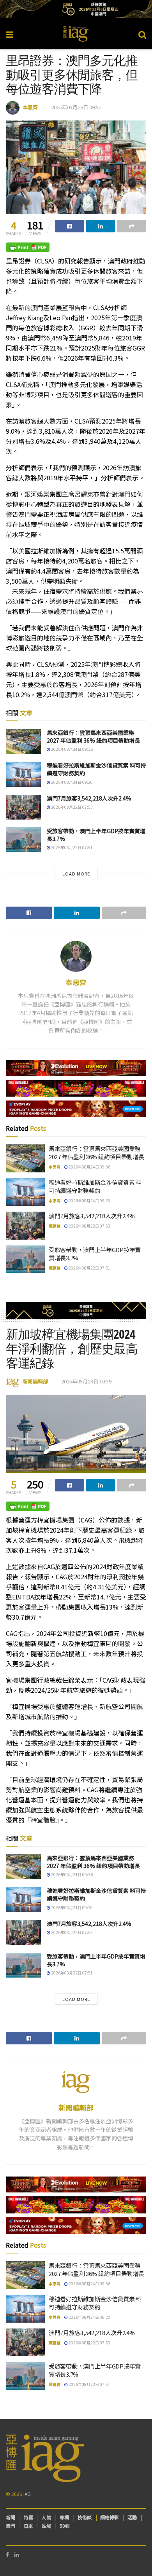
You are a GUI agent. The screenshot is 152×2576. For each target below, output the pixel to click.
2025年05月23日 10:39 (86, 1381)
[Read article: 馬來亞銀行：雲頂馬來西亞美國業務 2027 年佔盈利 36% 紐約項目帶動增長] (23, 741)
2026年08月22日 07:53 (72, 807)
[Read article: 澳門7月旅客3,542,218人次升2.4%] (23, 807)
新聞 (11, 2517)
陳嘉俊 (55, 1226)
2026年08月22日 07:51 (72, 847)
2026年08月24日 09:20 (72, 782)
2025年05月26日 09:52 (76, 107)
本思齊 (30, 107)
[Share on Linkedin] (101, 226)
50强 (65, 2526)
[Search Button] (142, 34)
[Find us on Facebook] (7, 2554)
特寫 (28, 2517)
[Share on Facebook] (70, 226)
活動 (132, 2517)
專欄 (64, 2517)
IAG (27, 2494)
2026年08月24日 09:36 (72, 749)
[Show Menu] (10, 34)
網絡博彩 (110, 2517)
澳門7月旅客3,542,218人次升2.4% (89, 798)
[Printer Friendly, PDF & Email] (28, 247)
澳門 (11, 2526)
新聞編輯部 (35, 1381)
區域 (46, 2526)
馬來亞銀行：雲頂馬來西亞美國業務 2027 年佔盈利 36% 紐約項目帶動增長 (93, 736)
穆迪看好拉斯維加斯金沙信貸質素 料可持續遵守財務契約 (96, 769)
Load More (76, 874)
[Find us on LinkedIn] (17, 2554)
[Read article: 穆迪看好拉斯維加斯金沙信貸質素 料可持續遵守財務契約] (23, 774)
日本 (28, 2526)
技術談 (85, 2517)
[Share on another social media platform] (132, 226)
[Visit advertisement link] (76, 9)
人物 (46, 2517)
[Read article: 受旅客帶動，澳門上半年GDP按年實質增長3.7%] (23, 840)
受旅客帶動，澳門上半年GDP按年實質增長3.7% (96, 835)
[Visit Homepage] (76, 34)
